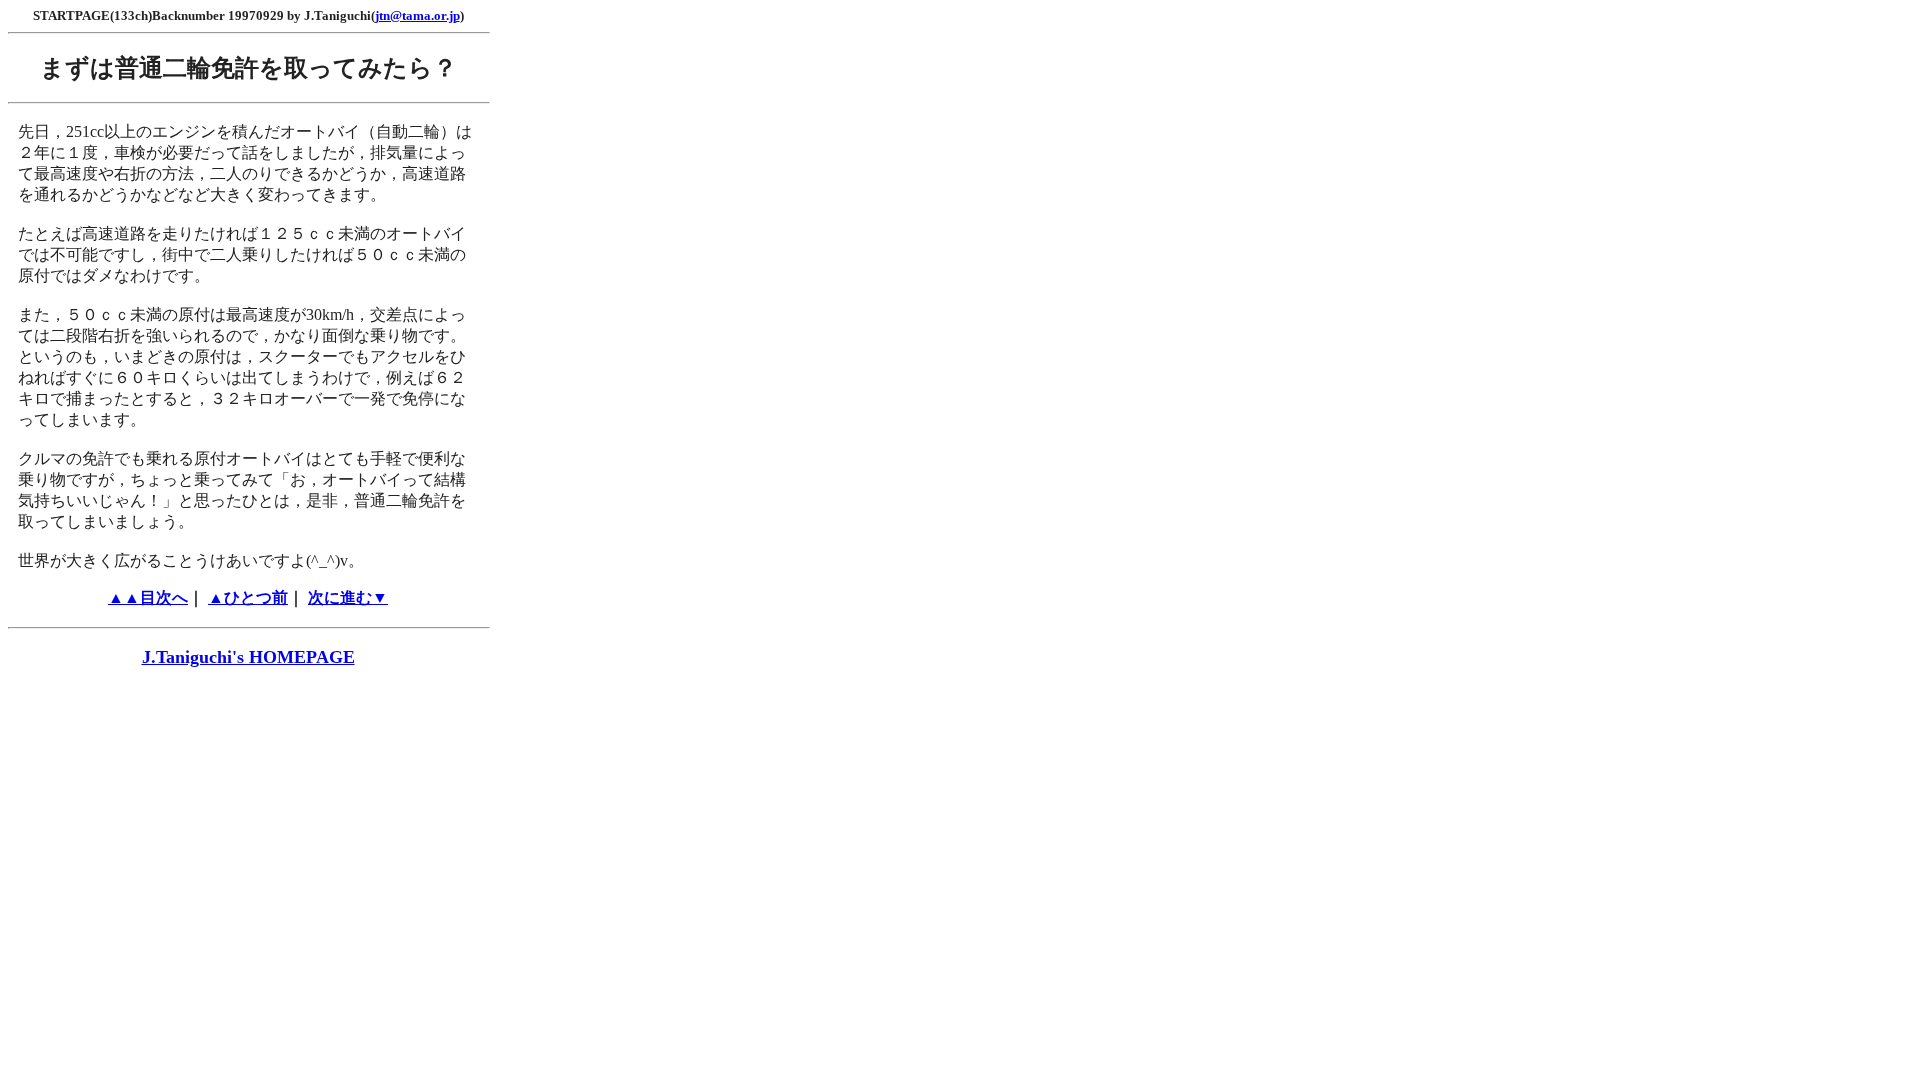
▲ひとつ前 (248, 597)
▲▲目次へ (148, 597)
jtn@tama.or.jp (417, 15)
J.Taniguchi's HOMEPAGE (248, 657)
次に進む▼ (348, 597)
